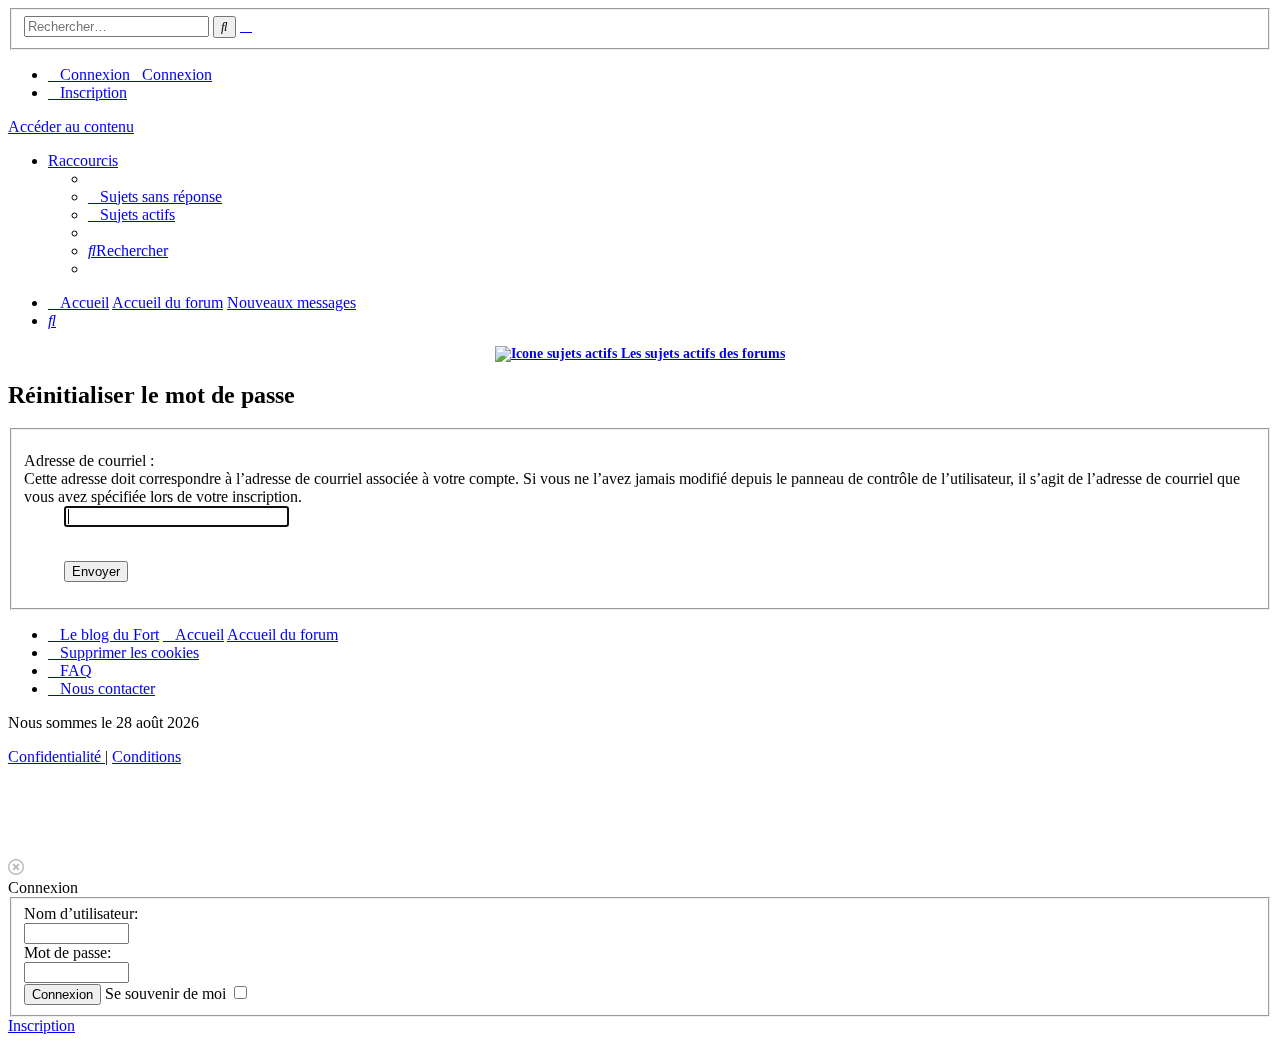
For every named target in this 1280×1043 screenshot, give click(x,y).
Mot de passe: (67, 952)
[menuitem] (155, 196)
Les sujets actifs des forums (701, 353)
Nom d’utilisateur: (81, 913)
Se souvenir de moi (167, 993)
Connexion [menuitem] (95, 74)
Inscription (41, 1025)
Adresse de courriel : (89, 460)
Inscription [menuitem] (93, 92)
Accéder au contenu (71, 126)
